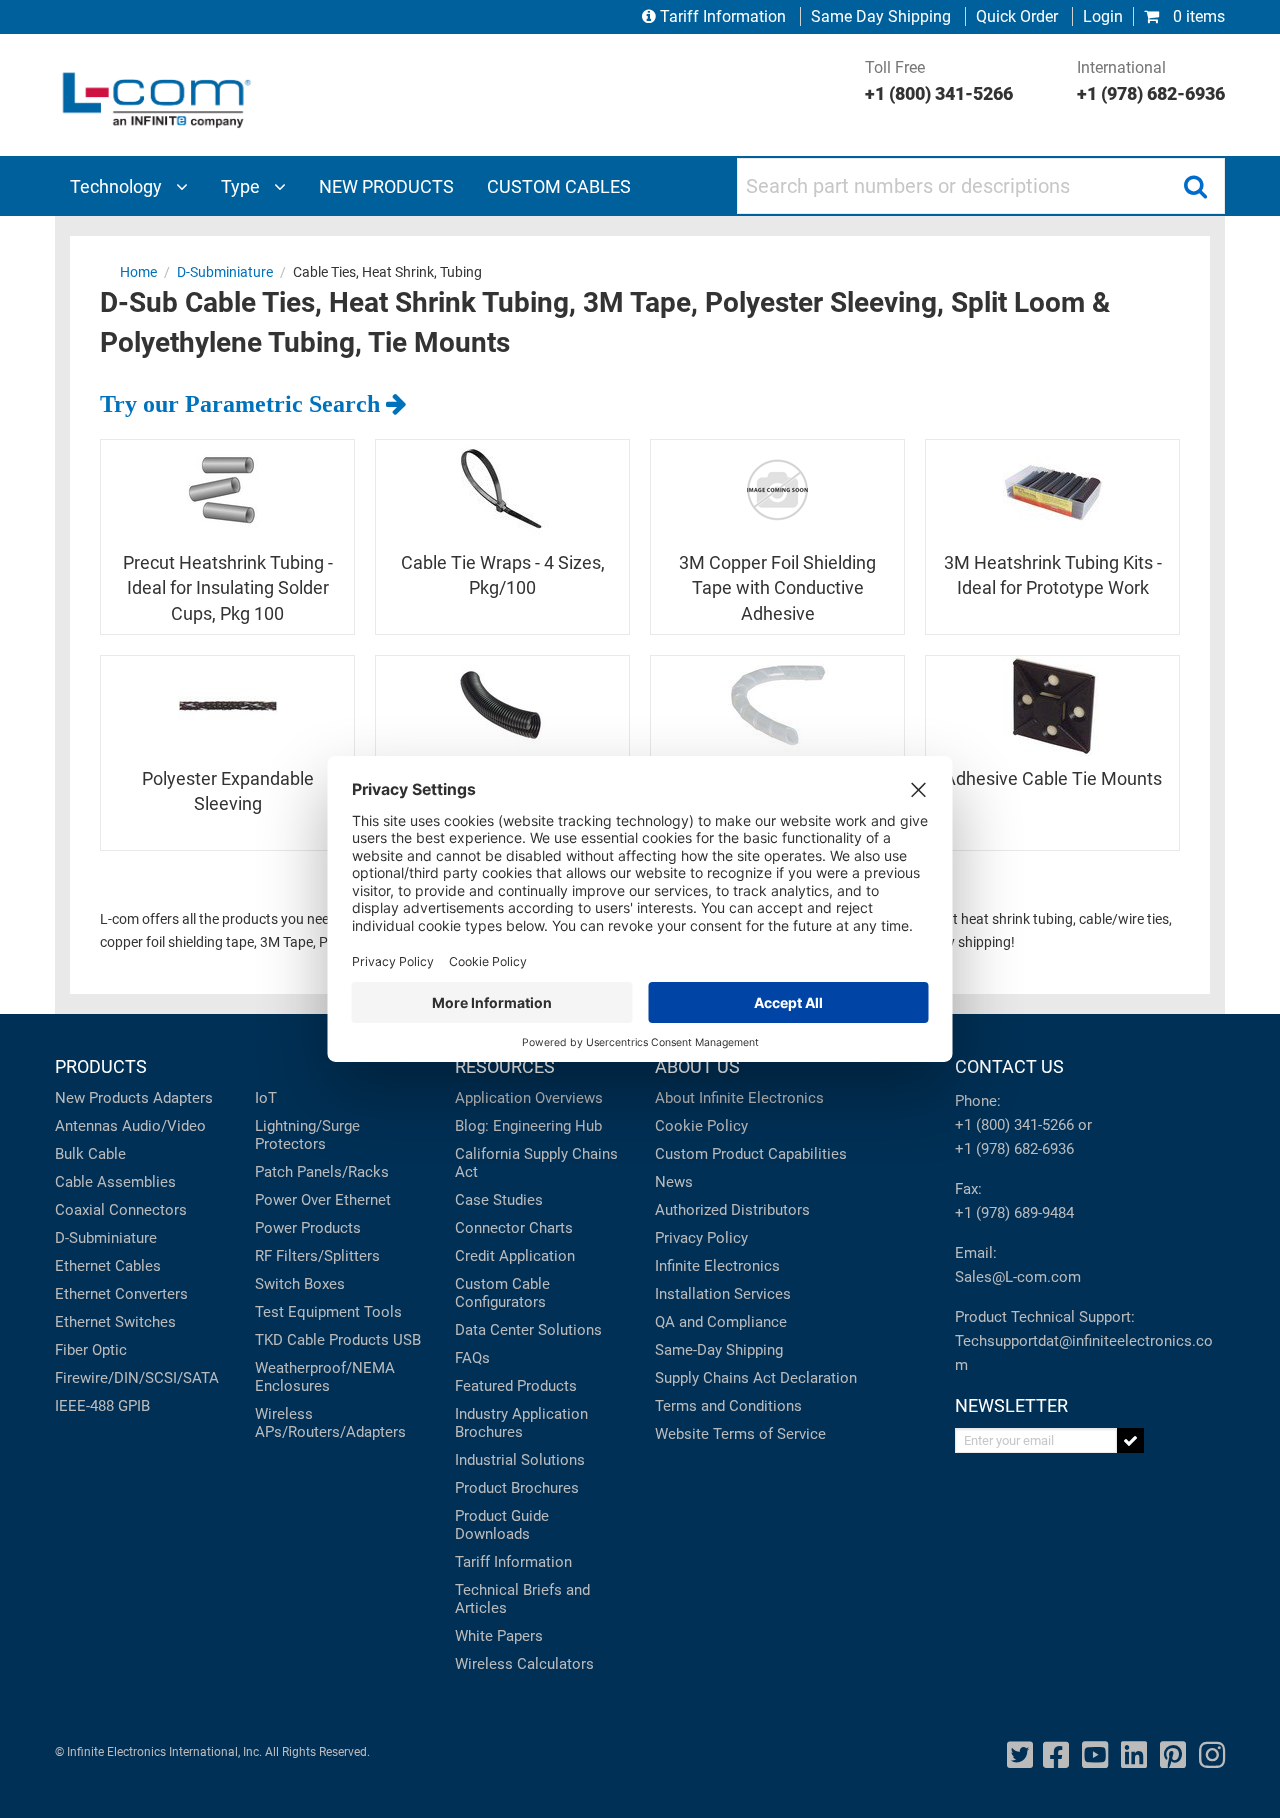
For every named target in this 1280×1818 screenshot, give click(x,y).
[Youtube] (1095, 1755)
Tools (383, 1312)
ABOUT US (697, 1066)
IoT (266, 1098)
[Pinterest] (1173, 1755)
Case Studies (499, 1200)
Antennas (86, 1126)
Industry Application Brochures (521, 1423)
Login (1103, 16)
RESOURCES (505, 1066)
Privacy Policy (701, 1238)
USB (407, 1340)
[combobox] (981, 186)
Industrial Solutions (520, 1460)
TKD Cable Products (322, 1340)
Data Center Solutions (528, 1330)
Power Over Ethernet (323, 1200)
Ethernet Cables (108, 1266)
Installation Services (723, 1294)
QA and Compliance (721, 1322)
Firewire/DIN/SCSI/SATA (137, 1378)
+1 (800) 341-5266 (1014, 1125)
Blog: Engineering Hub (528, 1126)
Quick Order (1017, 16)
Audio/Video (164, 1126)
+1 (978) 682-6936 (1014, 1149)
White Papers (499, 1636)
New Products (102, 1098)
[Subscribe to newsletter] (1130, 1440)
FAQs (472, 1358)
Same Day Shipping (881, 16)
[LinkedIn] (1134, 1755)
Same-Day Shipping (719, 1350)
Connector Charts (514, 1228)
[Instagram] (1212, 1755)
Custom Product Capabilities (751, 1154)
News (674, 1182)
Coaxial (80, 1210)
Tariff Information (723, 16)
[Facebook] (1056, 1755)
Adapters (183, 1098)
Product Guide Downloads (502, 1525)
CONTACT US (1009, 1066)
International (1151, 81)
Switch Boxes (300, 1284)
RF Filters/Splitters (317, 1256)
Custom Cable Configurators (502, 1293)
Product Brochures (517, 1488)
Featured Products (516, 1386)
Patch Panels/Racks (322, 1172)
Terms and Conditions (728, 1406)
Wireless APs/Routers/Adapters (330, 1423)
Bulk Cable (90, 1154)
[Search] (1195, 186)
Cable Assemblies (115, 1182)
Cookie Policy (701, 1126)
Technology (118, 186)
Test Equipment (307, 1312)
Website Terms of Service (740, 1434)
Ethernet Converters (121, 1294)
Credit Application (515, 1256)
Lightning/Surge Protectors (307, 1135)
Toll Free (939, 81)
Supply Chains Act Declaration (756, 1378)
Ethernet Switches (115, 1322)
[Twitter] (1020, 1755)
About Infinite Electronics (739, 1098)
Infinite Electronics (717, 1266)
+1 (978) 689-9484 (1014, 1213)
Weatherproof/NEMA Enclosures (325, 1377)
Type (242, 186)
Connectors (148, 1210)
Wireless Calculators (524, 1664)
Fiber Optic (91, 1350)
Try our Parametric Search (243, 404)
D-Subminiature (106, 1238)
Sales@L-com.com (1018, 1277)
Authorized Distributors (732, 1210)
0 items (1197, 16)
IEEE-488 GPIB (102, 1406)
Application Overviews (529, 1098)
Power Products (308, 1228)
